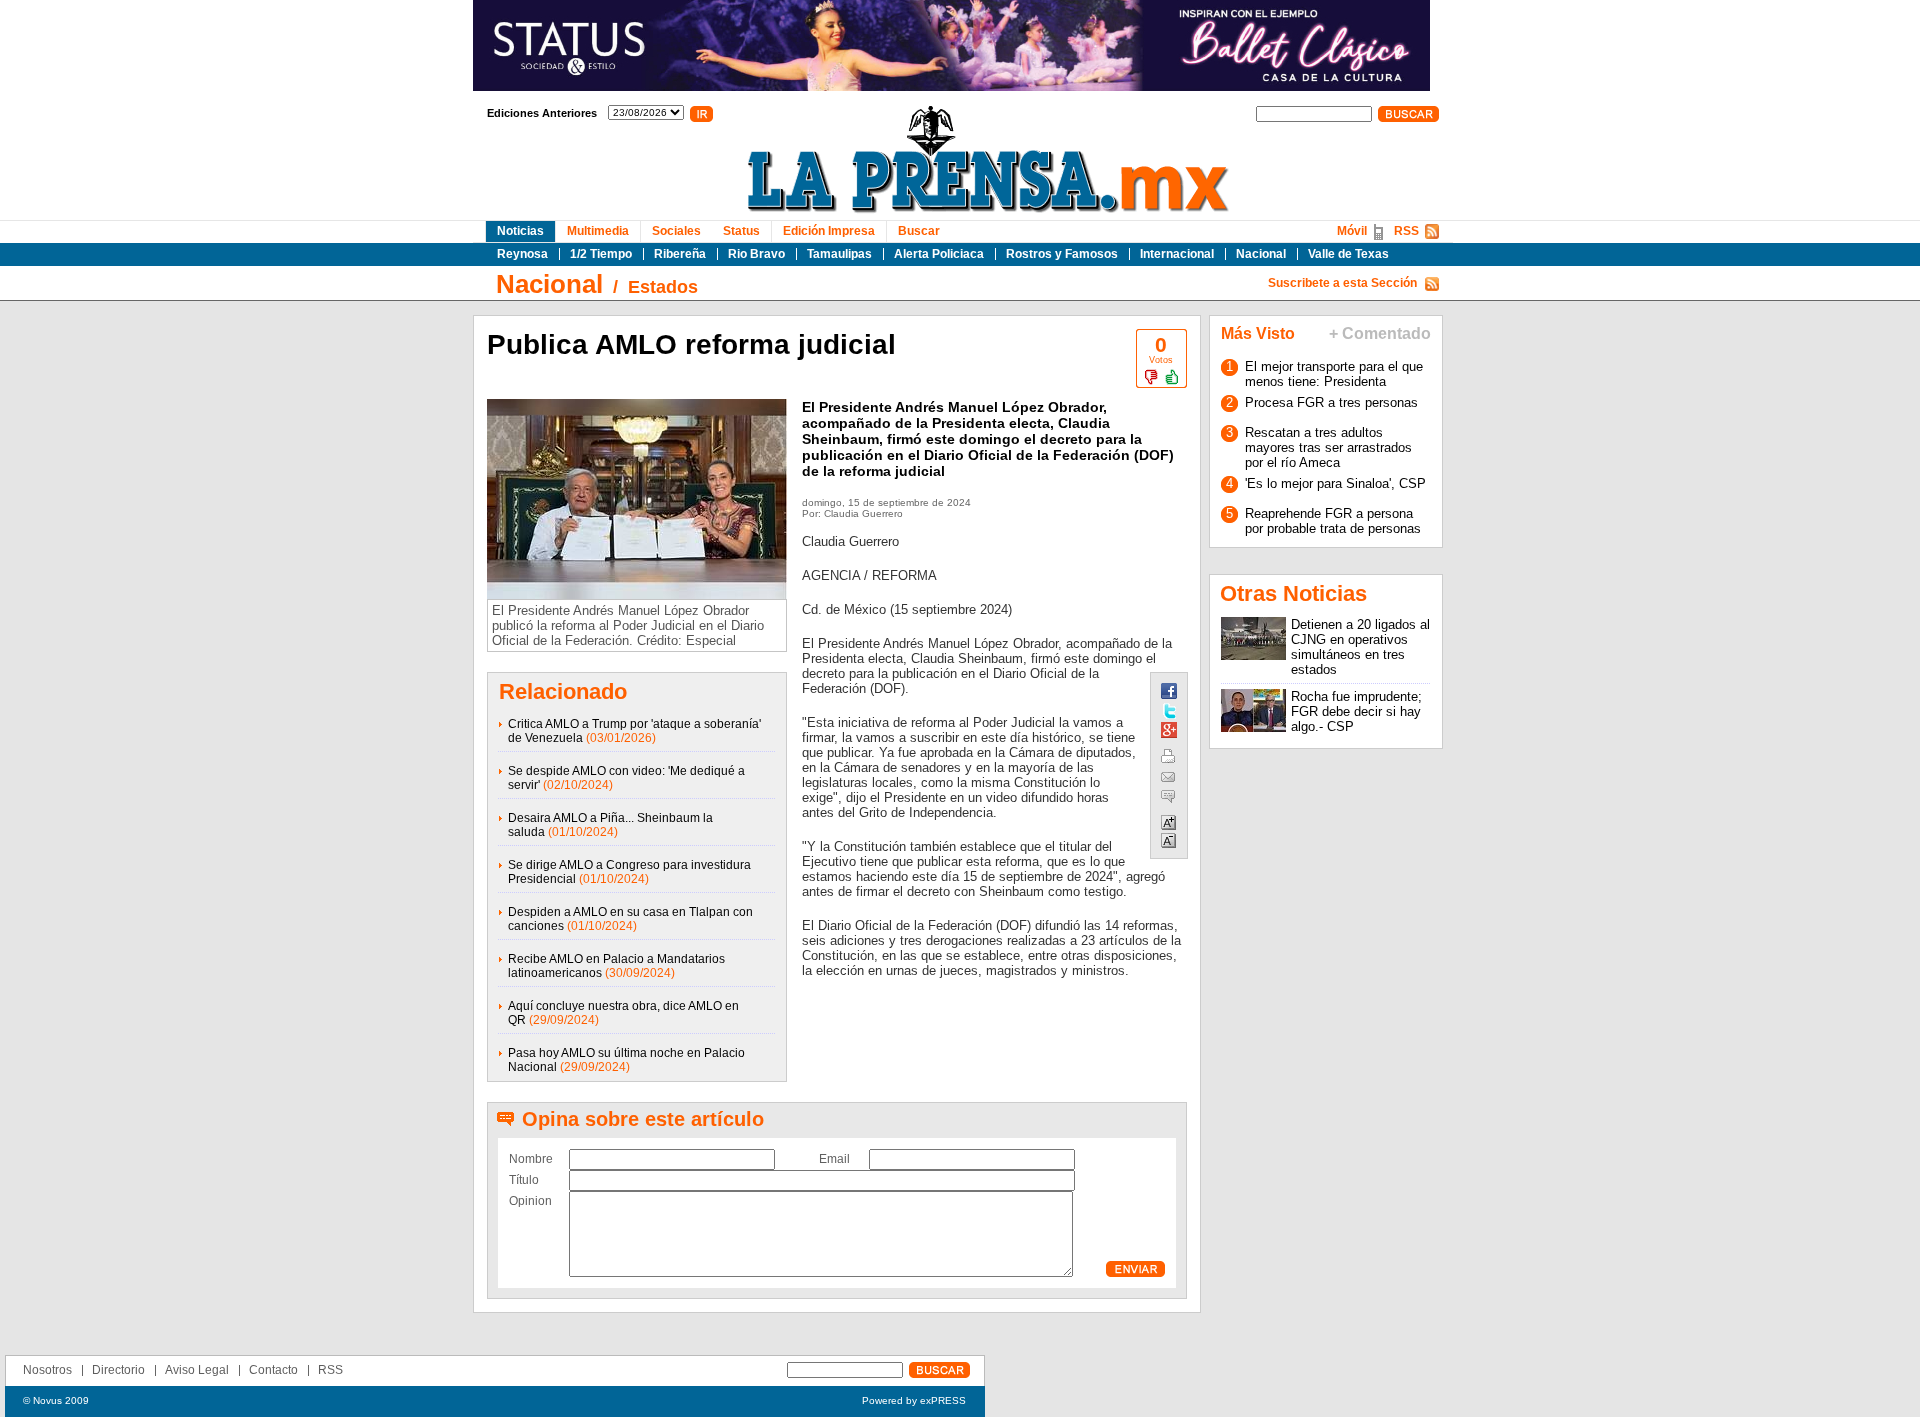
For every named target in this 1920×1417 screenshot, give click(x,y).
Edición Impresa (829, 231)
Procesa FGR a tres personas (1331, 402)
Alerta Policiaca (939, 254)
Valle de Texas (1348, 254)
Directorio (118, 1370)
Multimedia (598, 231)
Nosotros (47, 1370)
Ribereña (680, 254)
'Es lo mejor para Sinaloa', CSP (1335, 483)
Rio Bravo (756, 254)
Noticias (520, 231)
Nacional (1261, 254)
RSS (1406, 231)
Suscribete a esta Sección (1342, 283)
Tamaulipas (839, 254)
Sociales (676, 231)
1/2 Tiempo (601, 254)
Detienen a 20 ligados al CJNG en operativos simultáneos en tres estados (1360, 647)
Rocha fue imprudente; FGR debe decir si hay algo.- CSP (1356, 711)
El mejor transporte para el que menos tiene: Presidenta (1334, 374)
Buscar (919, 231)
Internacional (1177, 254)
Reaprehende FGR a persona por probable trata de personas (1333, 521)
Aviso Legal (197, 1370)
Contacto (273, 1370)
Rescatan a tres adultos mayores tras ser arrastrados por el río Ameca (1328, 447)
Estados (663, 287)
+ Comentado (1380, 333)
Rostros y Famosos (1062, 254)
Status (741, 231)
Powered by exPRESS (914, 1400)
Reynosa (522, 254)
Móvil (1352, 231)
